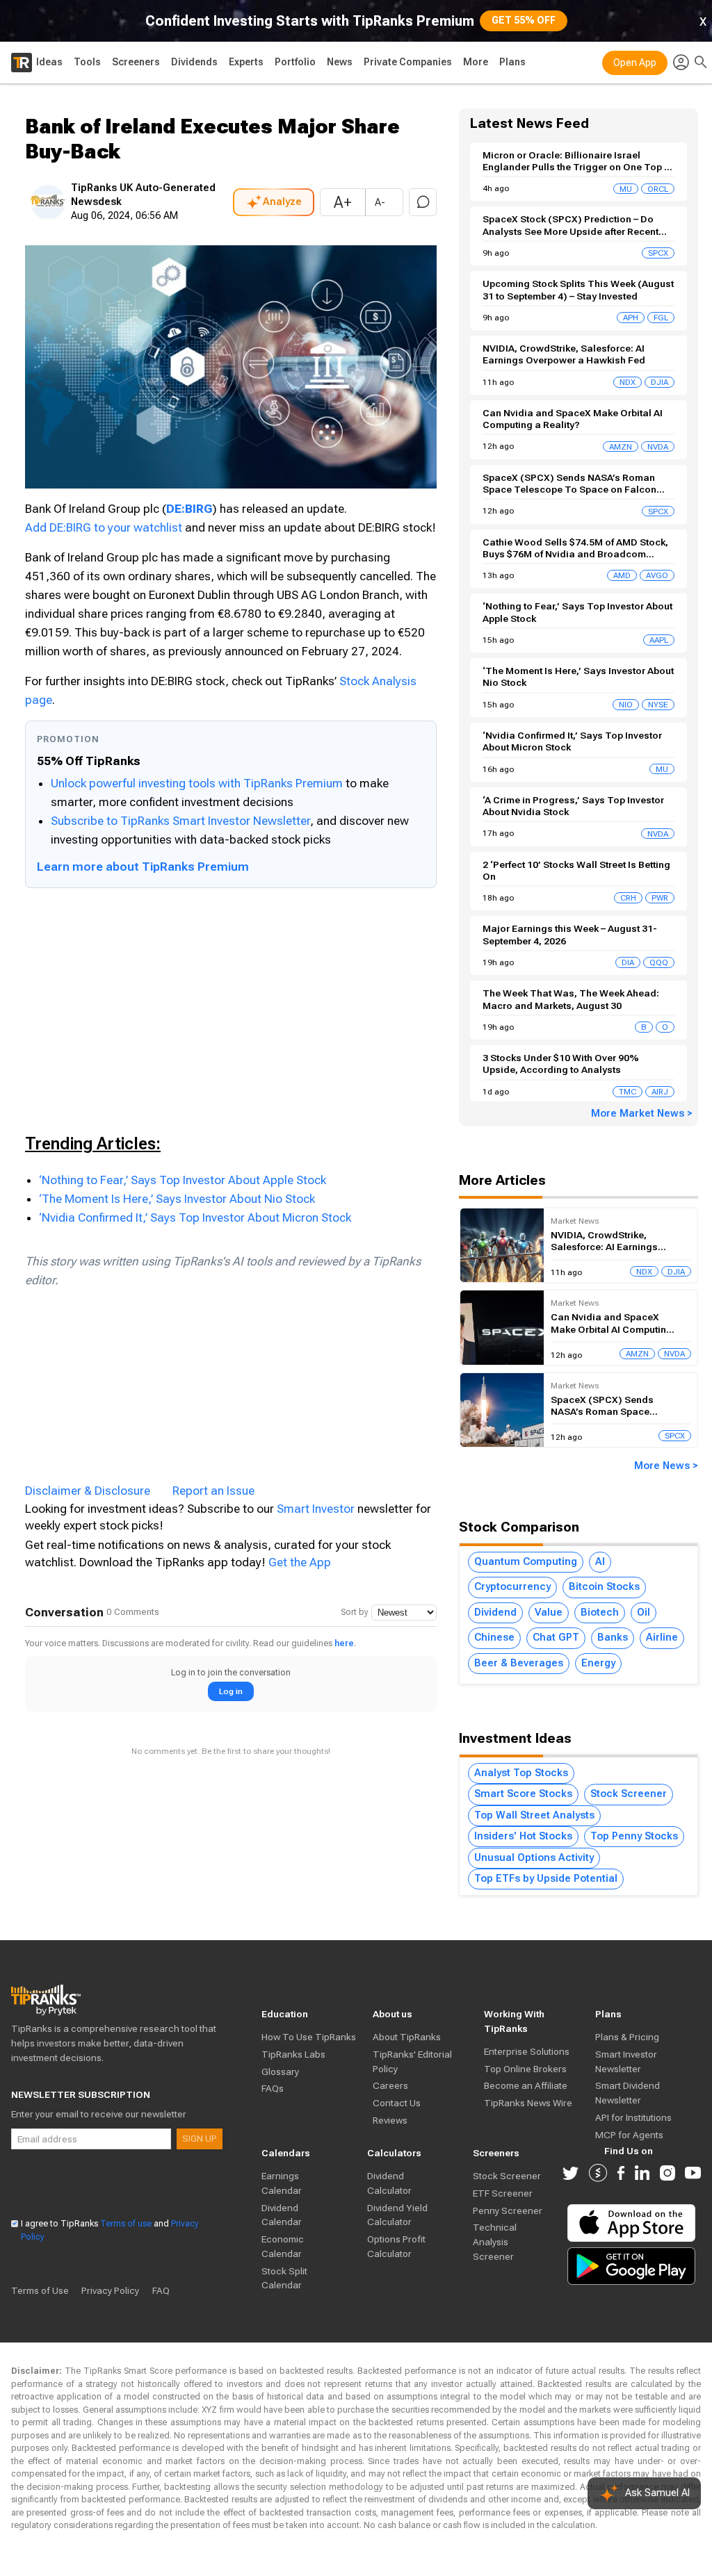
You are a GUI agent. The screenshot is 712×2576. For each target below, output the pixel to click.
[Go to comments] (423, 202)
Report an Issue (213, 1491)
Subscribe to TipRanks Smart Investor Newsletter (180, 821)
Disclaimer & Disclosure (88, 1491)
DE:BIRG (189, 509)
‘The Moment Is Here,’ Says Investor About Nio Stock (177, 1199)
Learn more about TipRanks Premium (143, 867)
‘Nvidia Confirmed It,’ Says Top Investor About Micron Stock (195, 1217)
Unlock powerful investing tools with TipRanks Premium (198, 783)
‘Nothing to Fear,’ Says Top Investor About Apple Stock (183, 1180)
